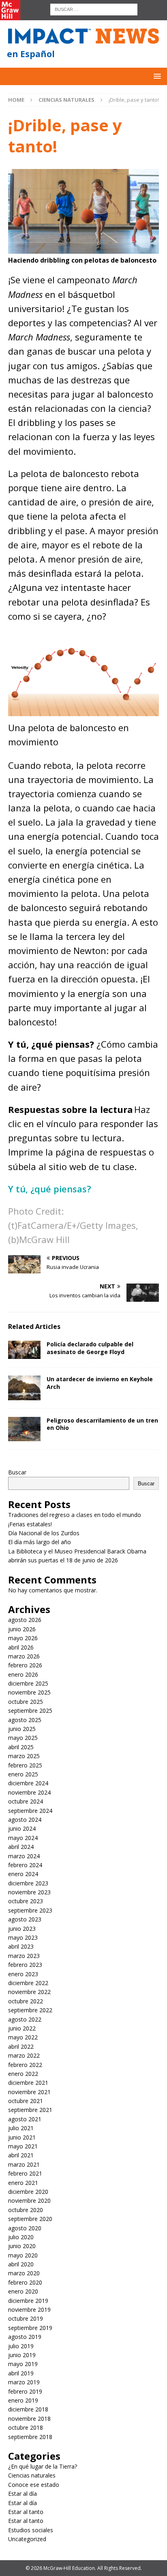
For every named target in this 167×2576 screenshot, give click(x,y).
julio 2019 (21, 2346)
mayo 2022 (23, 2037)
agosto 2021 (25, 2119)
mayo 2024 (23, 1838)
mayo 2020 (23, 2255)
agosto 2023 (25, 1919)
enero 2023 (23, 1974)
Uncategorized (27, 2539)
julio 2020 (21, 2237)
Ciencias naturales (32, 2475)
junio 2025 (22, 1729)
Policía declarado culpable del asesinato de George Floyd (90, 1348)
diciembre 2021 (28, 2083)
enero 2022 (23, 2074)
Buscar (17, 1472)
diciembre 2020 (28, 2192)
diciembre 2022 (28, 1983)
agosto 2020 (25, 2228)
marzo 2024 (24, 1856)
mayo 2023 (23, 1937)
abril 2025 (21, 1747)
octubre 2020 (26, 2210)
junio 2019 (22, 2355)
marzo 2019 (24, 2382)
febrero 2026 (25, 1665)
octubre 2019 (26, 2318)
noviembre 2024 (29, 1792)
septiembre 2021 (30, 2110)
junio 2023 (22, 1929)
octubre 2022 (26, 2001)
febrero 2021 (25, 2173)
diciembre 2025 (28, 1683)
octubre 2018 (26, 2427)
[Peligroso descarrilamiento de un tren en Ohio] (24, 1429)
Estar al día (22, 2494)
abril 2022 (21, 2046)
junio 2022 (22, 2028)
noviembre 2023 (29, 1892)
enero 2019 (23, 2400)
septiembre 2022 (30, 2010)
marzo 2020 (24, 2273)
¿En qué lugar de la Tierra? (43, 2466)
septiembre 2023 (30, 1910)
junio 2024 (22, 1828)
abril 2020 (21, 2264)
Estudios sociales (31, 2530)
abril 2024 (21, 1847)
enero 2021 (23, 2183)
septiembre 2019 (30, 2328)
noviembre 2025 (29, 1692)
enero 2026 (23, 1674)
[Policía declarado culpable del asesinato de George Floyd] (24, 1350)
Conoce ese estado (34, 2485)
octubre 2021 (26, 2101)
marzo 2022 (24, 2055)
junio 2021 (22, 2137)
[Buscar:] (94, 9)
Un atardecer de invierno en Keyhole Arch (100, 1383)
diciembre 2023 (28, 1883)
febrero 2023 (25, 1965)
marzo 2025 (24, 1756)
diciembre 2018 (28, 2409)
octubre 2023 (26, 1901)
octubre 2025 (26, 1702)
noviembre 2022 (29, 1992)
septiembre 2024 (30, 1811)
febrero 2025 (25, 1765)
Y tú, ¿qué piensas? (50, 1189)
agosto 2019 (25, 2337)
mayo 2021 (23, 2146)
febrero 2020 (25, 2282)
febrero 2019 (25, 2391)
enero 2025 (23, 1774)
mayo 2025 (23, 1738)
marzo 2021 (24, 2164)
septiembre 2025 (30, 1711)
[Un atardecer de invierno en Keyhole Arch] (24, 1388)
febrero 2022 (25, 2065)
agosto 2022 (25, 2019)
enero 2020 (23, 2291)
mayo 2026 (23, 1638)
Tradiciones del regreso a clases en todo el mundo (75, 1515)
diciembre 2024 (28, 1783)
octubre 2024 (26, 1801)
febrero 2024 (25, 1865)
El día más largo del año (40, 1542)
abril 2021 (21, 2155)
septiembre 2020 (30, 2219)
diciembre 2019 (28, 2301)
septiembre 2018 (30, 2437)
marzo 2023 (24, 1956)
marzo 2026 (24, 1656)
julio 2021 (21, 2128)
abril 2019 (21, 2373)
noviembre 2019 (29, 2310)
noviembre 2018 (29, 2419)
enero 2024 (23, 1874)
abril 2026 (21, 1647)
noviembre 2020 (29, 2201)
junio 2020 (22, 2246)
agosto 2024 (25, 1820)
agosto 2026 (25, 1620)
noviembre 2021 (29, 2092)
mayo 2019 (23, 2364)
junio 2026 (22, 1629)
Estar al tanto (26, 2512)
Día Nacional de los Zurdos (44, 1533)
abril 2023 (21, 1946)
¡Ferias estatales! (30, 1524)
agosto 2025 (25, 1720)
